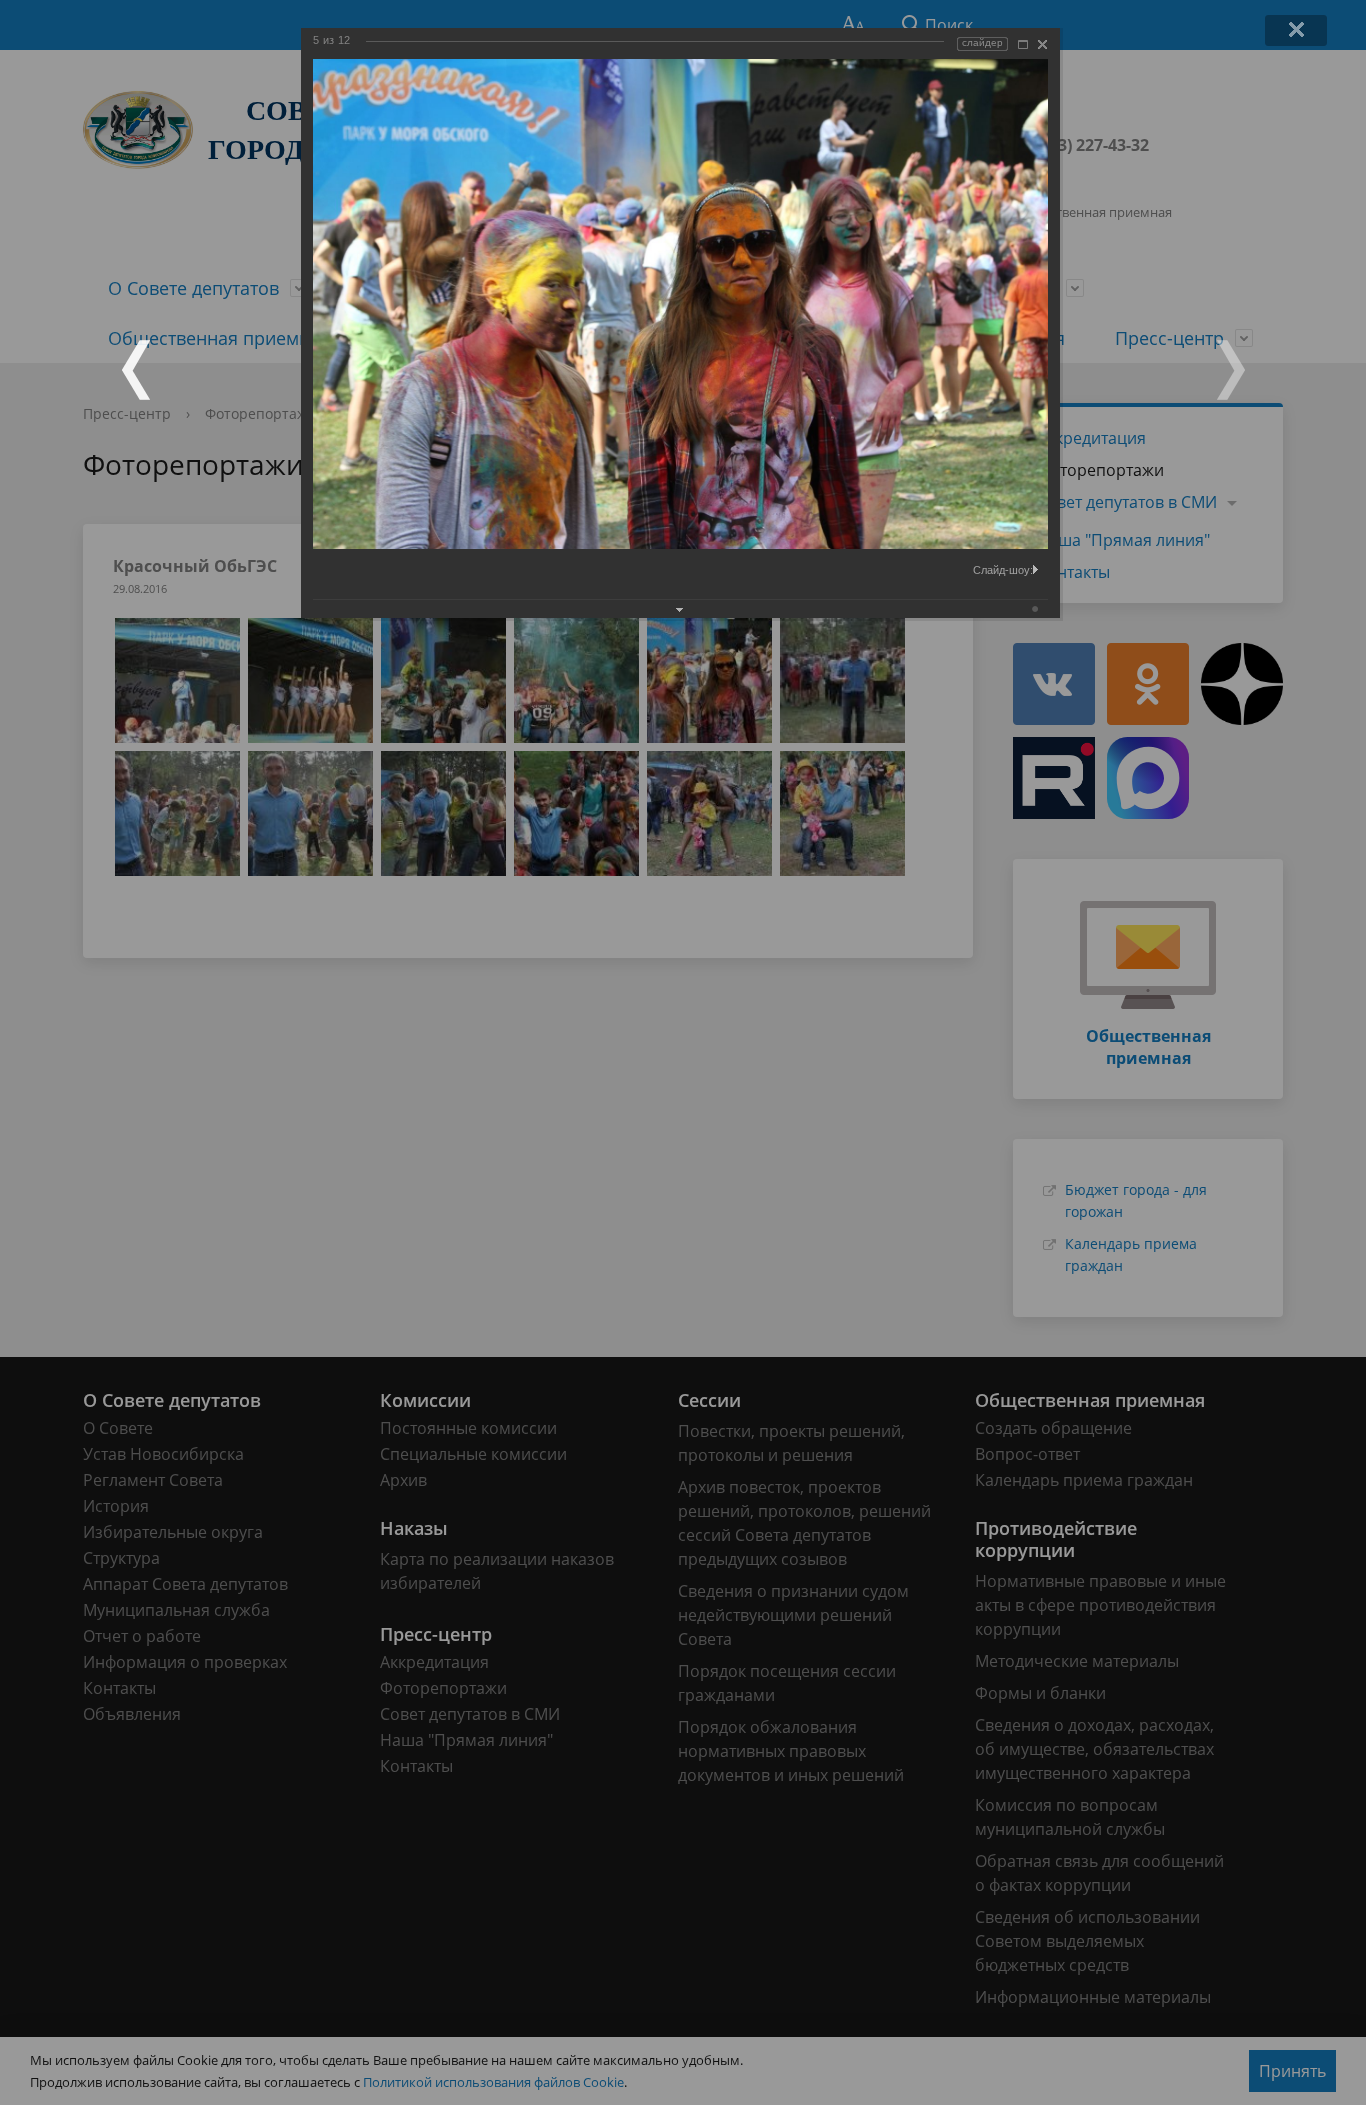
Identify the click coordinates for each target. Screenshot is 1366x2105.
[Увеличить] (1023, 44)
